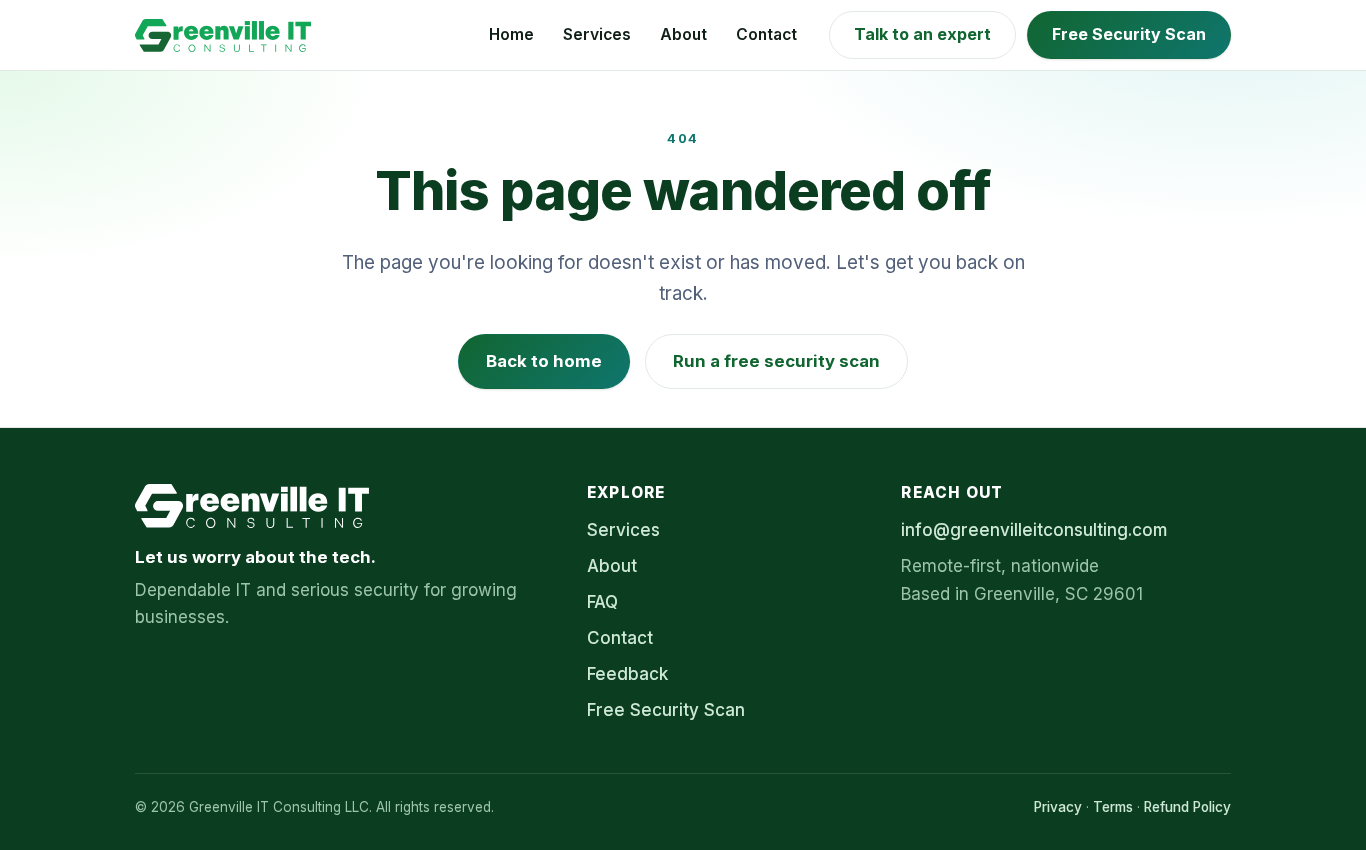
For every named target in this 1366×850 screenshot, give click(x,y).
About (683, 34)
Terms (1113, 807)
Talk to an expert (922, 34)
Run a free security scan (776, 361)
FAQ (602, 602)
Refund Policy (1187, 807)
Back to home (544, 361)
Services (597, 34)
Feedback (627, 674)
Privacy (1058, 807)
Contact (766, 34)
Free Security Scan (1129, 34)
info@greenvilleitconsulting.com (1034, 530)
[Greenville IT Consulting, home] (223, 35)
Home (511, 34)
